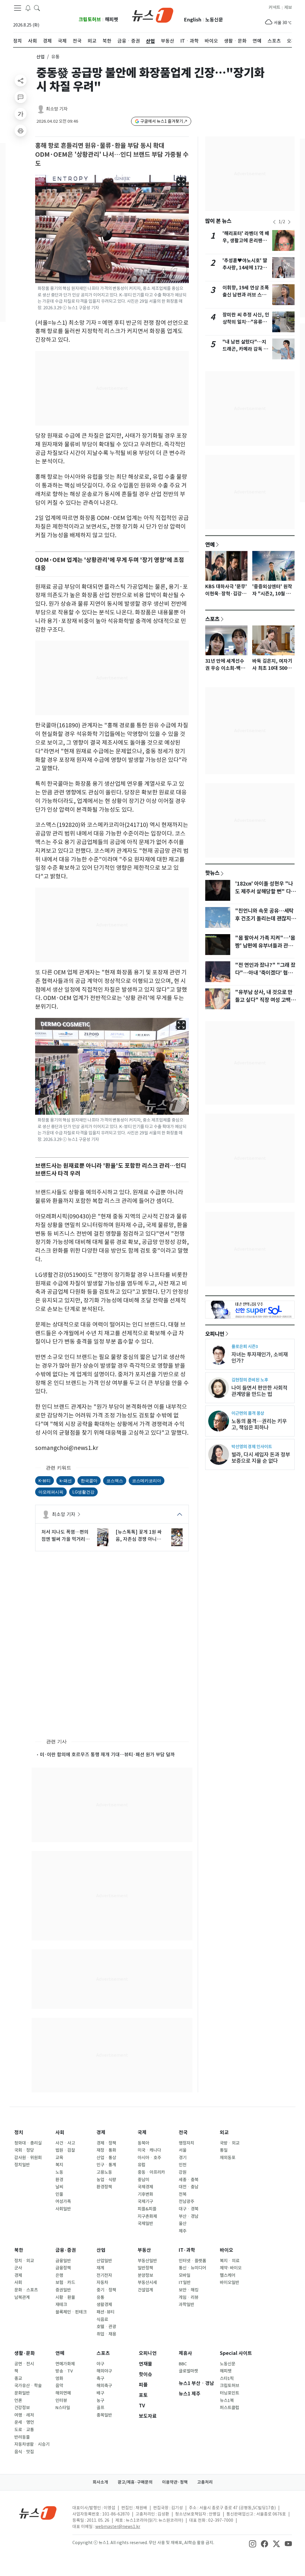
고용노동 (104, 2172)
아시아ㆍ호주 (149, 2158)
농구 (100, 2400)
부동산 (144, 2250)
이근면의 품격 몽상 (248, 1413)
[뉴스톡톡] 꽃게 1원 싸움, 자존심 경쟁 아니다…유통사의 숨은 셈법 (139, 1536)
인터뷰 (61, 2400)
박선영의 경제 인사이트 (252, 1447)
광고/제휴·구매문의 (135, 2482)
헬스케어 (228, 2275)
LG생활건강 (83, 1492)
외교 (224, 2132)
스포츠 (212, 619)
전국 (183, 2132)
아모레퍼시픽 (51, 1492)
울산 (183, 2223)
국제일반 (145, 2223)
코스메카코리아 (147, 1480)
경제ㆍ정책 (106, 2143)
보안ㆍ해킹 (189, 2290)
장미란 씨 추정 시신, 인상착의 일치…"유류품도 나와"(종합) (246, 322)
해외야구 (104, 2371)
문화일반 (22, 2393)
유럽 (141, 2165)
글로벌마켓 (188, 2371)
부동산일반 (147, 2261)
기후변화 (145, 2194)
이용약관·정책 (175, 2482)
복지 (59, 2165)
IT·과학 (187, 2250)
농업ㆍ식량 (106, 2180)
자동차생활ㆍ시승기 (32, 2444)
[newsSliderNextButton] (289, 222)
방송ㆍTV (64, 2371)
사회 (60, 2132)
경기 (183, 2158)
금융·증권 (66, 2250)
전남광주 (186, 2201)
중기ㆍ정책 (106, 2290)
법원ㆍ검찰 (65, 2150)
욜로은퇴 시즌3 (245, 1346)
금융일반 (63, 2261)
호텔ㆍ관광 (106, 2327)
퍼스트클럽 (229, 2408)
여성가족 (63, 2201)
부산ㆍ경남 (189, 2216)
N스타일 (63, 2408)
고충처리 (205, 2482)
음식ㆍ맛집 (24, 2452)
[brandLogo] (153, 15)
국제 (142, 2132)
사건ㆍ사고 (65, 2143)
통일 (224, 2150)
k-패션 (66, 1480)
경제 (101, 2132)
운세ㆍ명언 (24, 2422)
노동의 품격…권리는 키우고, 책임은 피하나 (259, 1424)
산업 (41, 57)
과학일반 (186, 2305)
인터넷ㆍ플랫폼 (192, 2261)
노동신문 (214, 20)
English (193, 20)
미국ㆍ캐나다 (149, 2150)
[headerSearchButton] (37, 8)
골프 (100, 2408)
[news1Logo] (38, 2513)
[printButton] (21, 131)
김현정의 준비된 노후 (250, 1380)
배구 (100, 2393)
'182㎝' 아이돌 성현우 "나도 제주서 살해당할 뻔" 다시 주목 (265, 892)
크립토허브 (90, 20)
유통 (100, 2297)
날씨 (59, 2187)
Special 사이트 (236, 2353)
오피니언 (215, 1334)
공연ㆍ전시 (24, 2364)
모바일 (185, 2275)
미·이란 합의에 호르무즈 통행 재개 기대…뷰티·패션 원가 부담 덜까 (107, 1754)
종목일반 (104, 2415)
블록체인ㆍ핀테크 (71, 2312)
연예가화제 (65, 2364)
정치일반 (22, 2165)
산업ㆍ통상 (106, 2158)
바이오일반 (229, 2282)
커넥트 (274, 7)
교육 (59, 2158)
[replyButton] (21, 97)
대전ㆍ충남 (189, 2187)
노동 (59, 2172)
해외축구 (104, 2386)
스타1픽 (227, 2378)
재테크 (61, 2305)
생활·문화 (25, 2353)
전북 (183, 2194)
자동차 (102, 2282)
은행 (59, 2275)
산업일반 (104, 2261)
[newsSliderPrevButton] (274, 222)
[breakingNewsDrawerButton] (28, 8)
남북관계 (22, 2297)
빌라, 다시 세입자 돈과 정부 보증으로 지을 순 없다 (261, 1458)
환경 (59, 2180)
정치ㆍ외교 (24, 2261)
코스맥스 (115, 1480)
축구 (100, 2378)
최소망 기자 (57, 109)
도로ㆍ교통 (24, 2430)
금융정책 (63, 2268)
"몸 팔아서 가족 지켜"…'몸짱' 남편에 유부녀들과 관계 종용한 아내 (265, 946)
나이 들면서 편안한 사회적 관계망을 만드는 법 (259, 1391)
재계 (100, 2268)
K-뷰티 (45, 1480)
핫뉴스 (212, 873)
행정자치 (186, 2143)
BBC (183, 2364)
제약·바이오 (231, 2268)
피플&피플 (147, 2209)
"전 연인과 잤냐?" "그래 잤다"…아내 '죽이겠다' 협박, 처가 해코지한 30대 (265, 973)
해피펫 (112, 20)
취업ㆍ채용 (106, 2334)
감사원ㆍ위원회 (28, 2158)
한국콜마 (89, 1480)
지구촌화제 (147, 2216)
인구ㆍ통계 (106, 2165)
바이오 (227, 2250)
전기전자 (104, 2275)
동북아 (143, 2143)
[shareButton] (21, 80)
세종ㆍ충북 (189, 2180)
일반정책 (145, 2268)
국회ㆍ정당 (24, 2150)
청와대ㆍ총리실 (28, 2143)
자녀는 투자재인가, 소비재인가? (260, 1358)
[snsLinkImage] (253, 2543)
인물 (59, 2194)
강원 (183, 2172)
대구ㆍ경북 (189, 2209)
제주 (183, 2231)
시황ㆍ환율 (65, 2297)
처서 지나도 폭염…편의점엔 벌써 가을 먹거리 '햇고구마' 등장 (65, 1536)
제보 (288, 7)
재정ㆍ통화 (106, 2150)
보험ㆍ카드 (65, 2282)
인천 (183, 2165)
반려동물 (22, 2437)
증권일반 (63, 2290)
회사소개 (100, 2482)
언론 (18, 2400)
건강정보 (22, 2408)
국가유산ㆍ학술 (28, 2386)
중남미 (143, 2180)
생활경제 (104, 2305)
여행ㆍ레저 (24, 2415)
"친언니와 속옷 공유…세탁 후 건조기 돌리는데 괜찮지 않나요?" (266, 919)
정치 (19, 2132)
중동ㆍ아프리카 (151, 2172)
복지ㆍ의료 (230, 2261)
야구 (100, 2364)
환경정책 (104, 2187)
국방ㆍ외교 (230, 2143)
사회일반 (63, 2209)
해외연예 (63, 2393)
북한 (19, 2250)
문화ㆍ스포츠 (26, 2290)
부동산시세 (147, 2282)
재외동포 (228, 2158)
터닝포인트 (229, 2393)
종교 (18, 2378)
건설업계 (145, 2290)
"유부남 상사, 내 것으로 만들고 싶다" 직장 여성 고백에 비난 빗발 (265, 1000)
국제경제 (145, 2187)
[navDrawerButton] (18, 8)
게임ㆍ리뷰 (189, 2297)
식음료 (102, 2319)
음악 (59, 2386)
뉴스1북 (227, 2400)
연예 (210, 544)
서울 (183, 2150)
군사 (18, 2268)
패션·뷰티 (105, 2312)
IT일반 (185, 2282)
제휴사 (185, 2353)
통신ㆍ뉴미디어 (192, 2268)
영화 (59, 2378)
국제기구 (145, 2201)
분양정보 (145, 2275)
